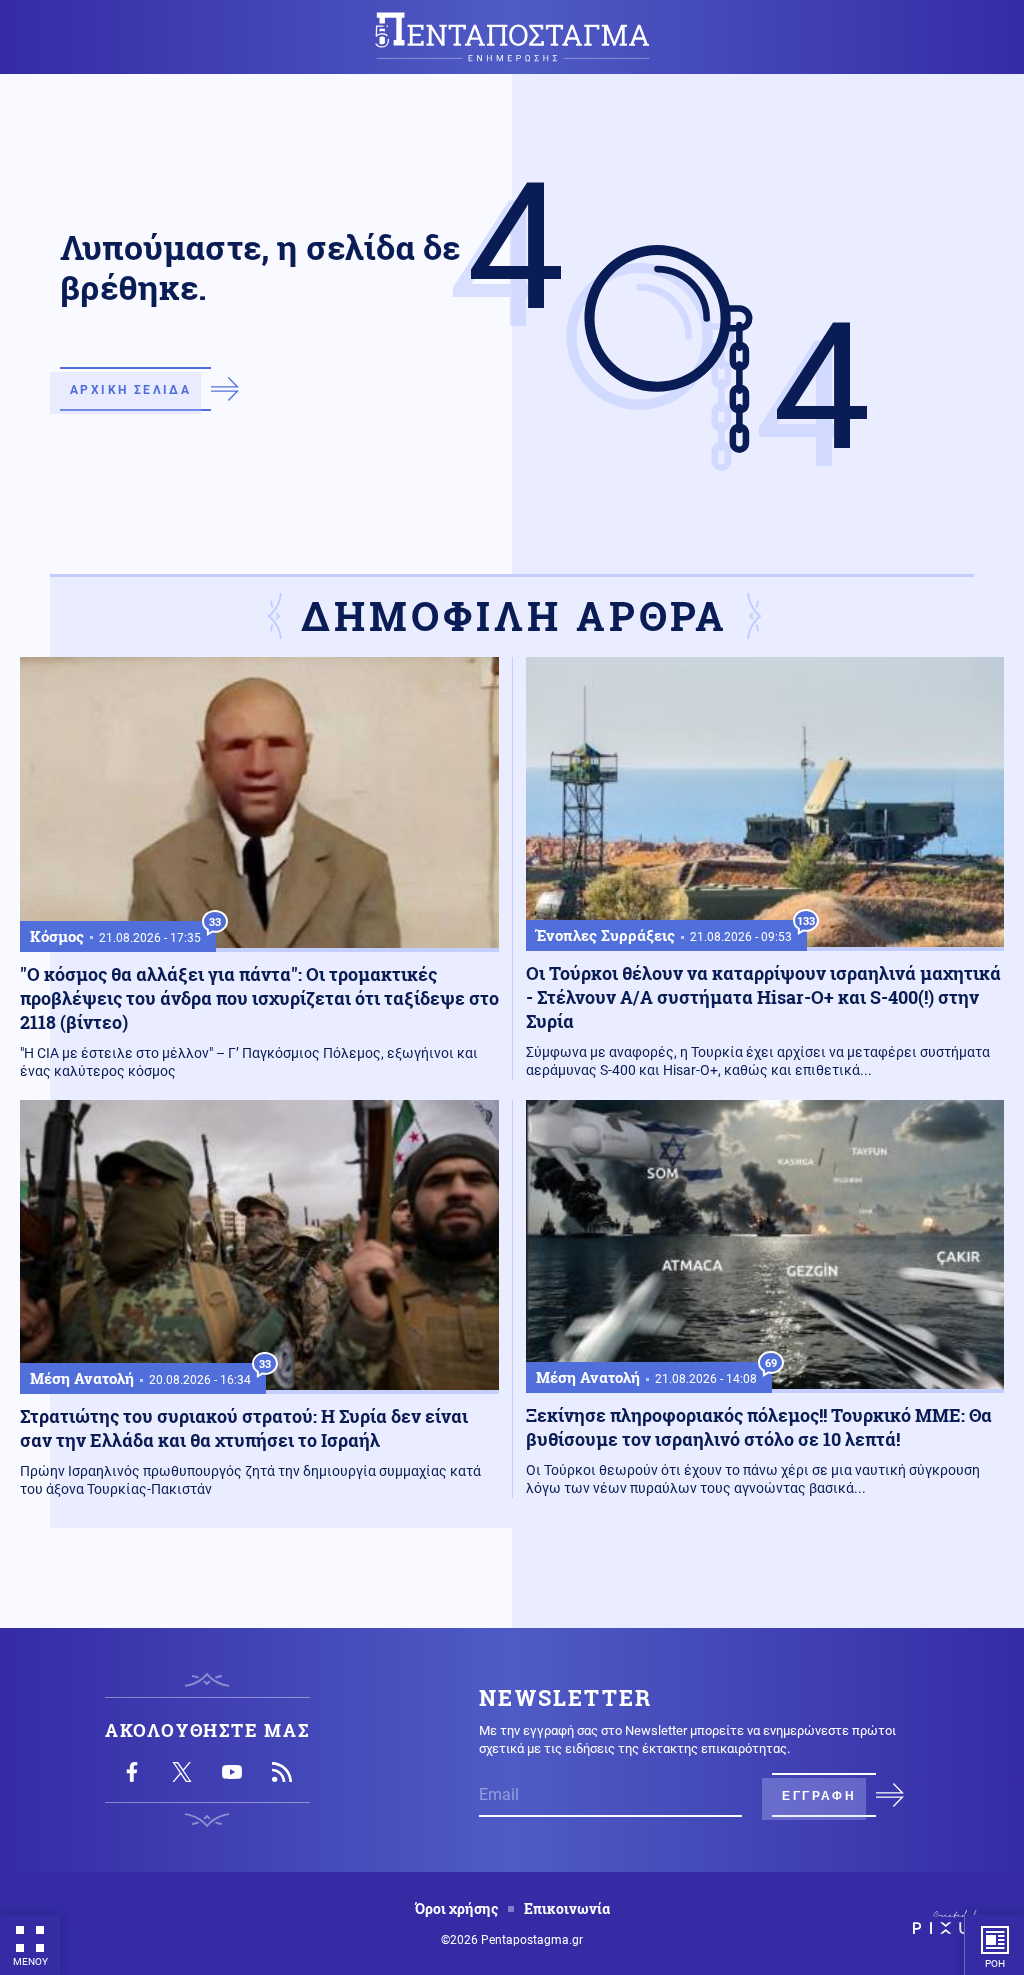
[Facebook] (132, 1772)
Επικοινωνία (567, 1909)
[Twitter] (182, 1772)
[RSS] (282, 1772)
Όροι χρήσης (456, 1909)
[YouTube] (232, 1772)
